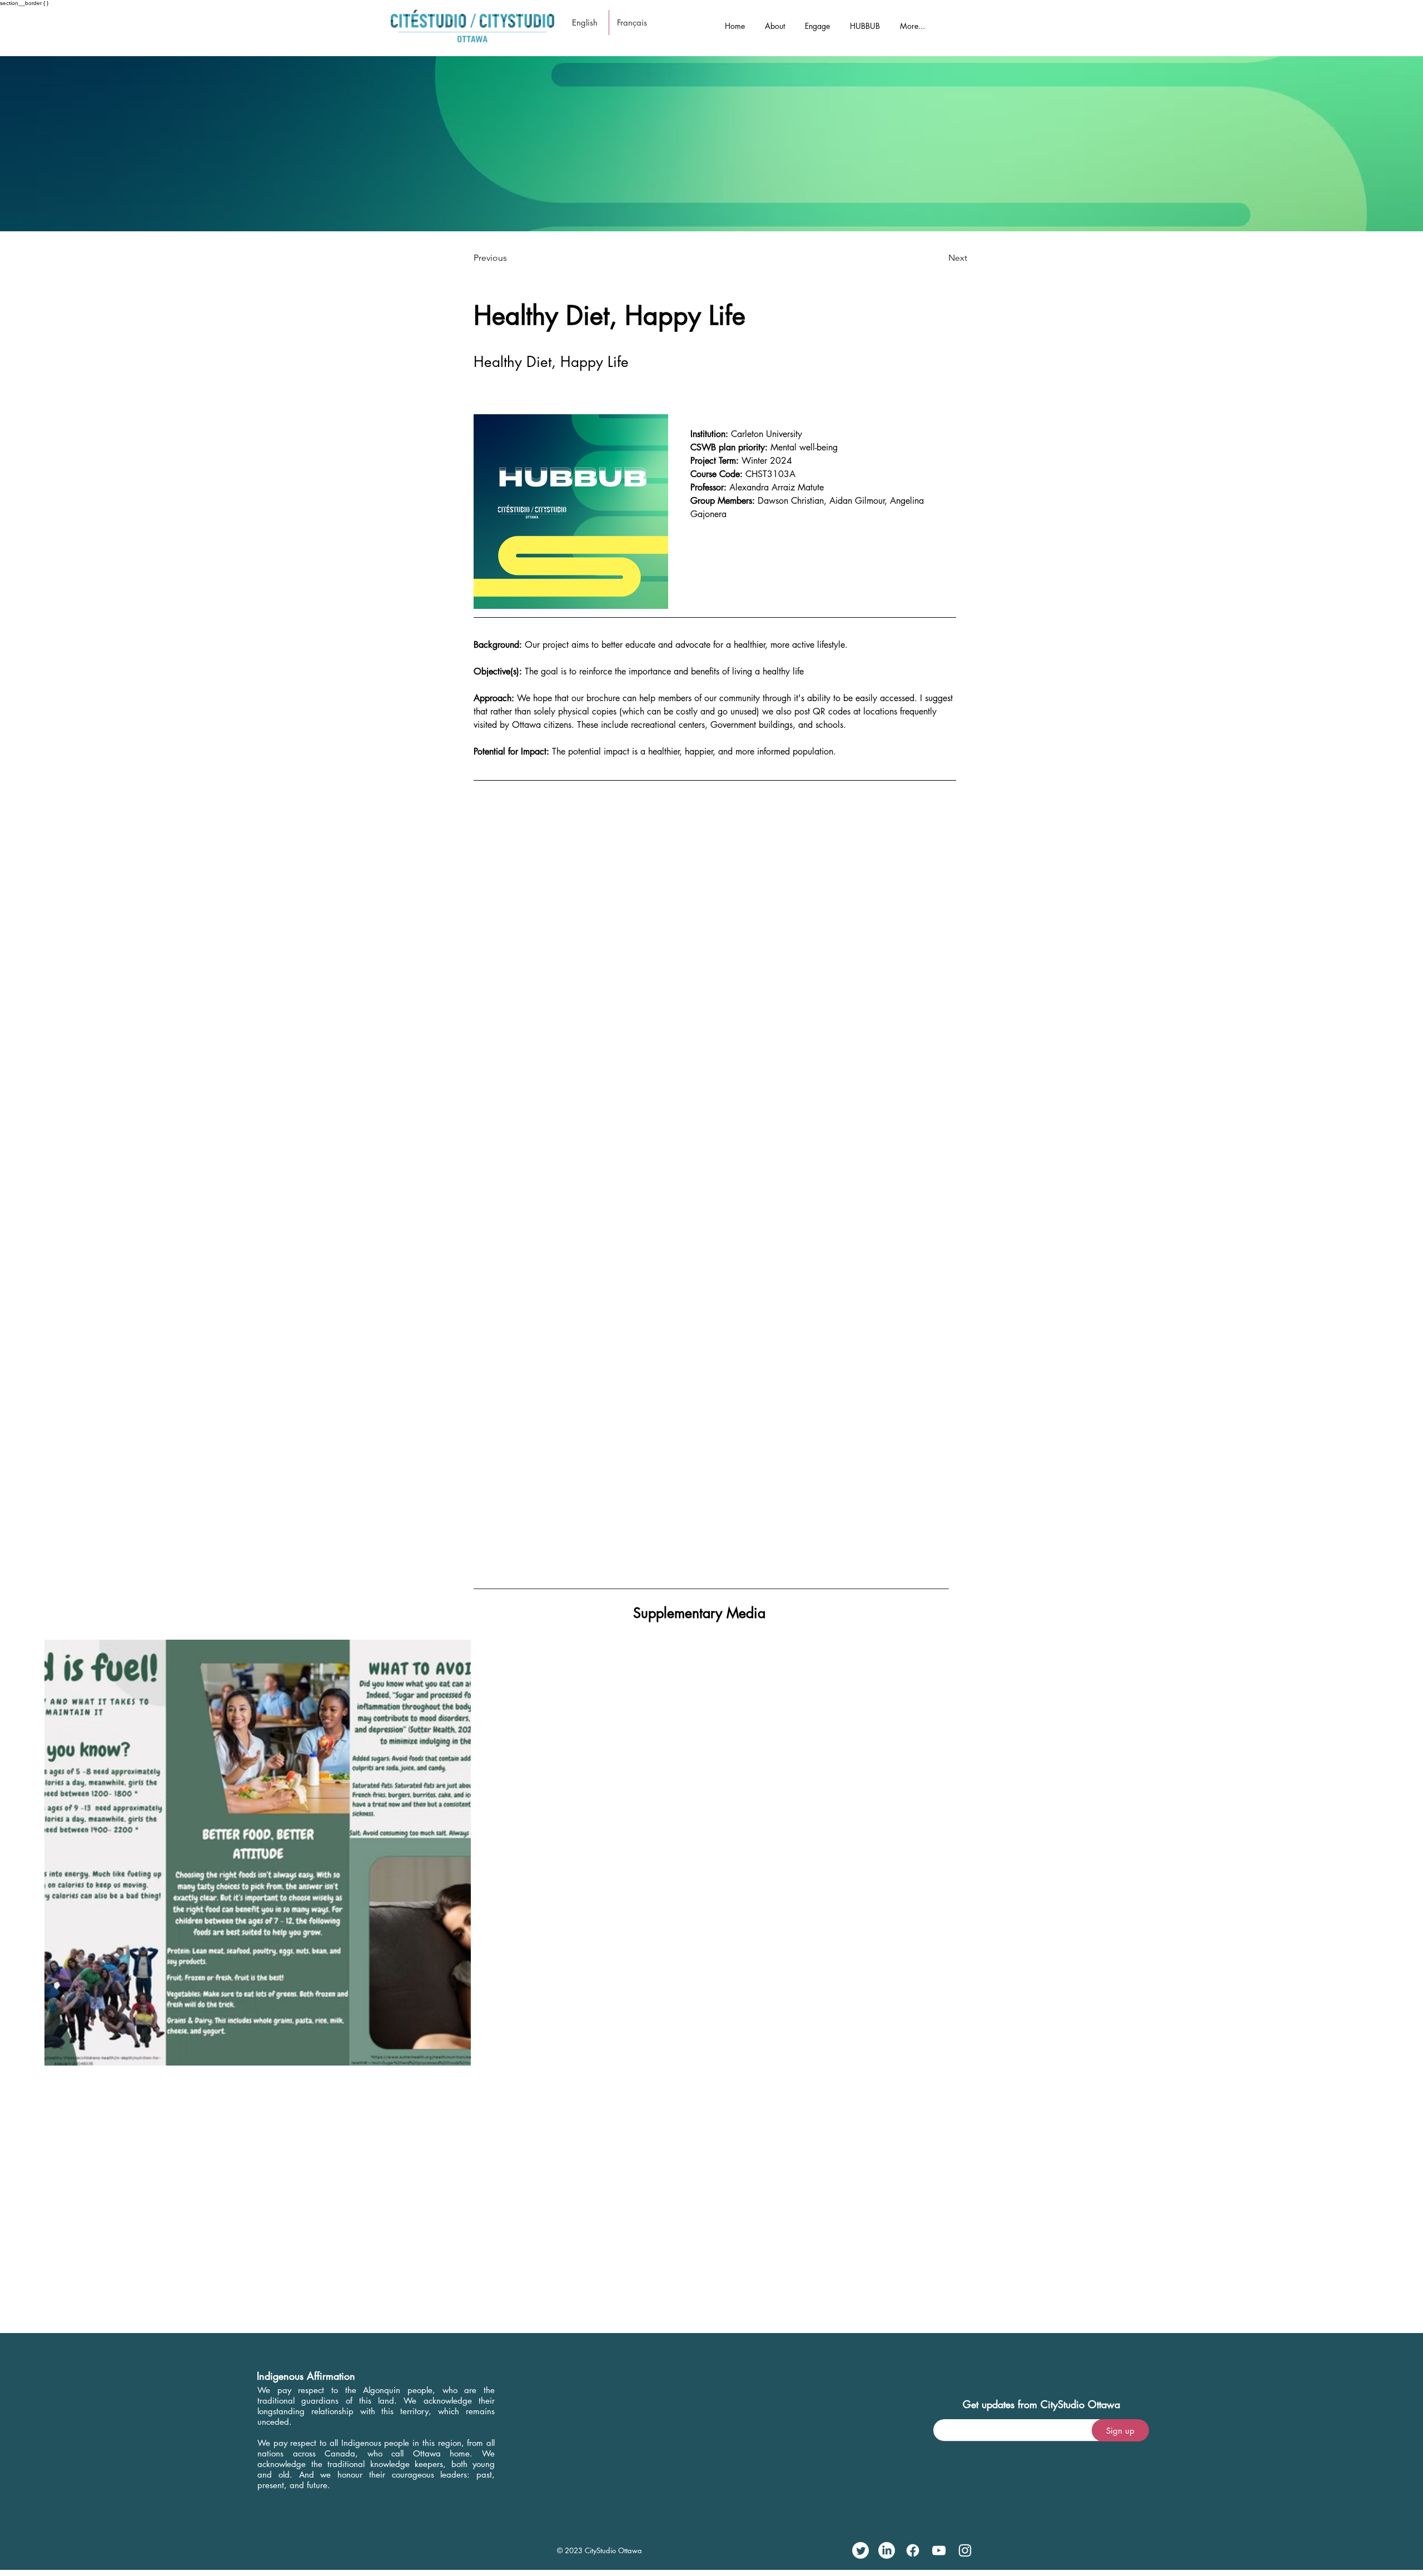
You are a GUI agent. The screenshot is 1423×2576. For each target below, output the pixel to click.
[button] (775, 21)
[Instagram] (965, 2550)
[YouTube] (939, 2550)
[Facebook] (913, 2550)
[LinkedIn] (887, 2550)
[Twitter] (860, 2550)
